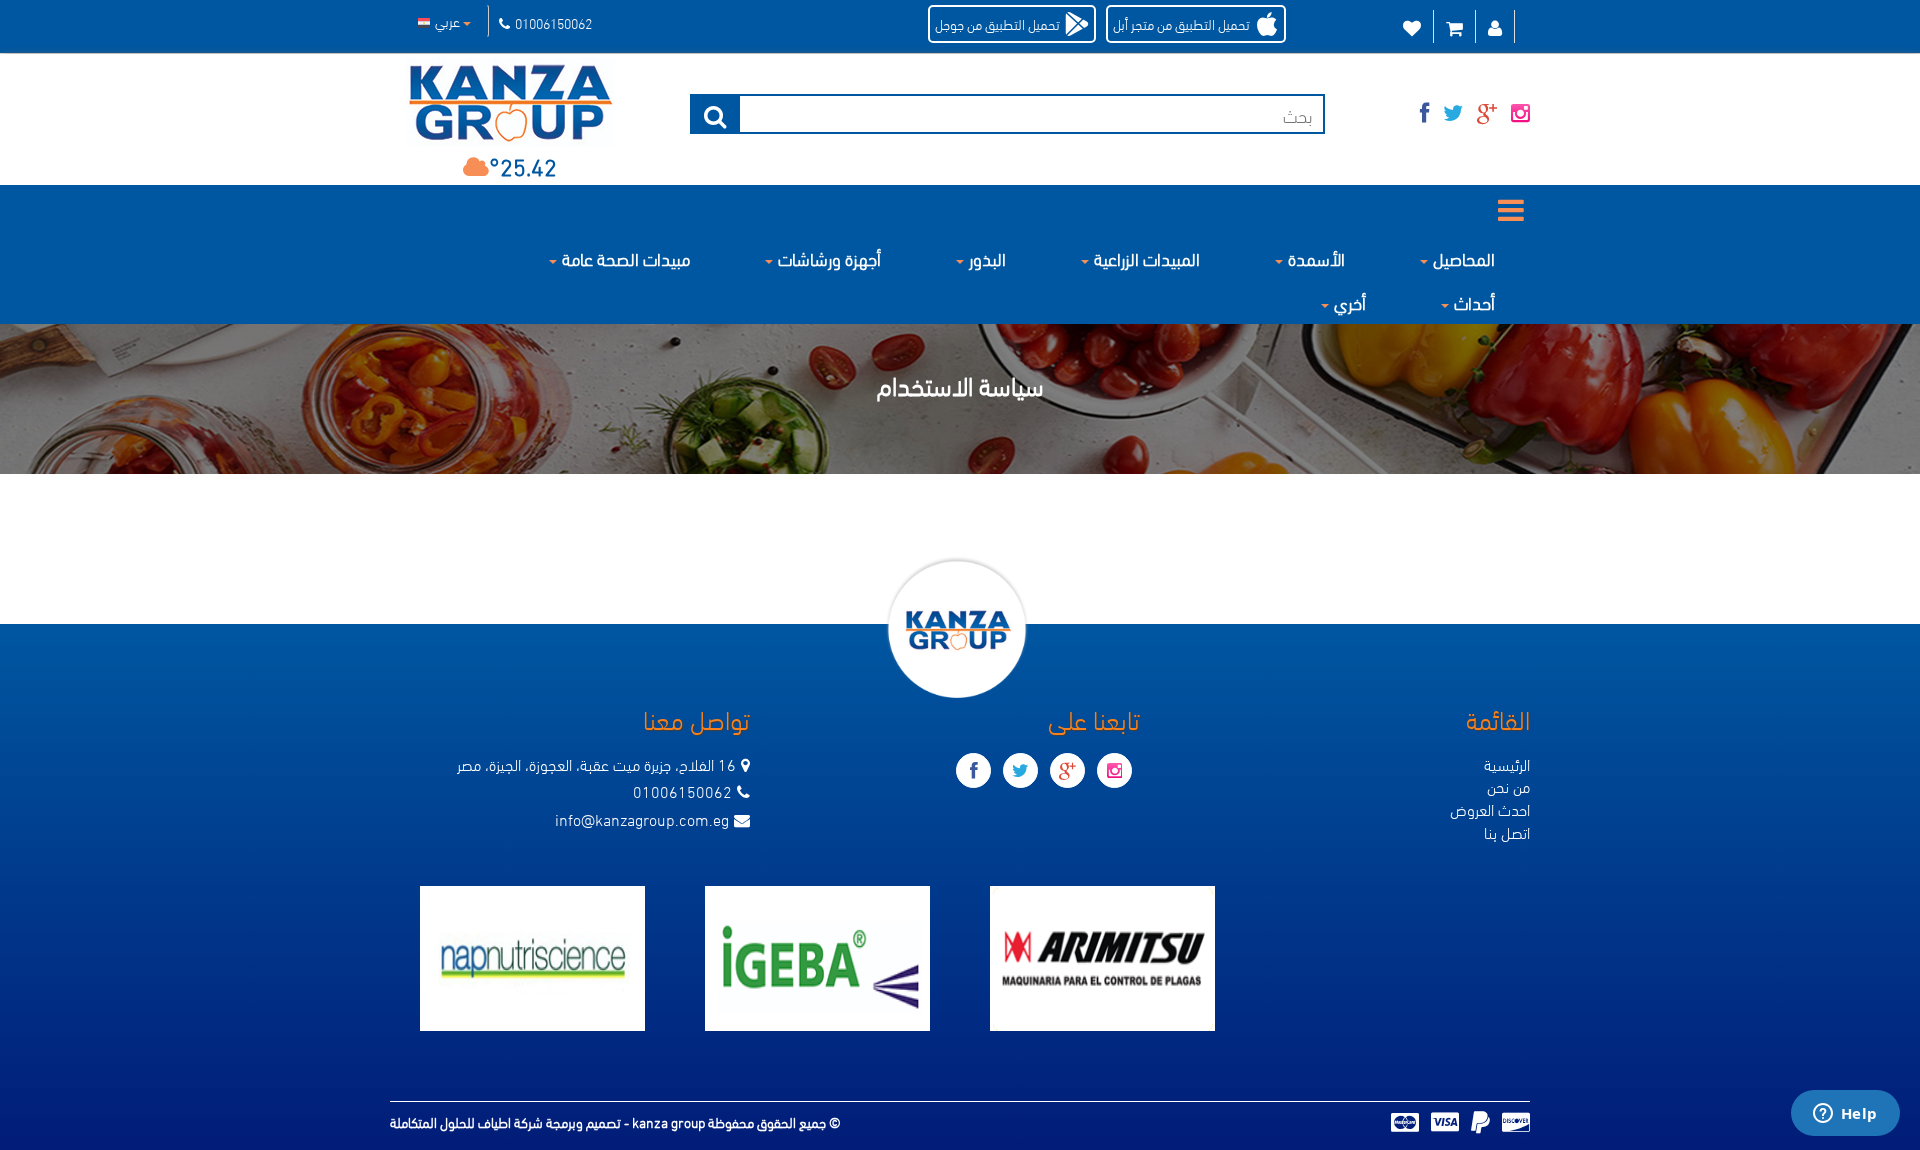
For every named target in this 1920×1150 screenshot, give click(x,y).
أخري (1350, 301)
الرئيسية (1507, 763)
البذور (987, 257)
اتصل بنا (1507, 831)
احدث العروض (1490, 808)
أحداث (1474, 301)
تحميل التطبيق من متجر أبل (1181, 23)
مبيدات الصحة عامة (626, 257)
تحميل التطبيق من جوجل (997, 23)
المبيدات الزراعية (1147, 257)
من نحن (1508, 785)
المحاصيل (1464, 257)
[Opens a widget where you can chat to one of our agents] (1845, 1115)
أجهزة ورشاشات (829, 257)
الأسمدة (1316, 257)
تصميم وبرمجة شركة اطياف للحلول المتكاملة (507, 1121)
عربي (449, 20)
